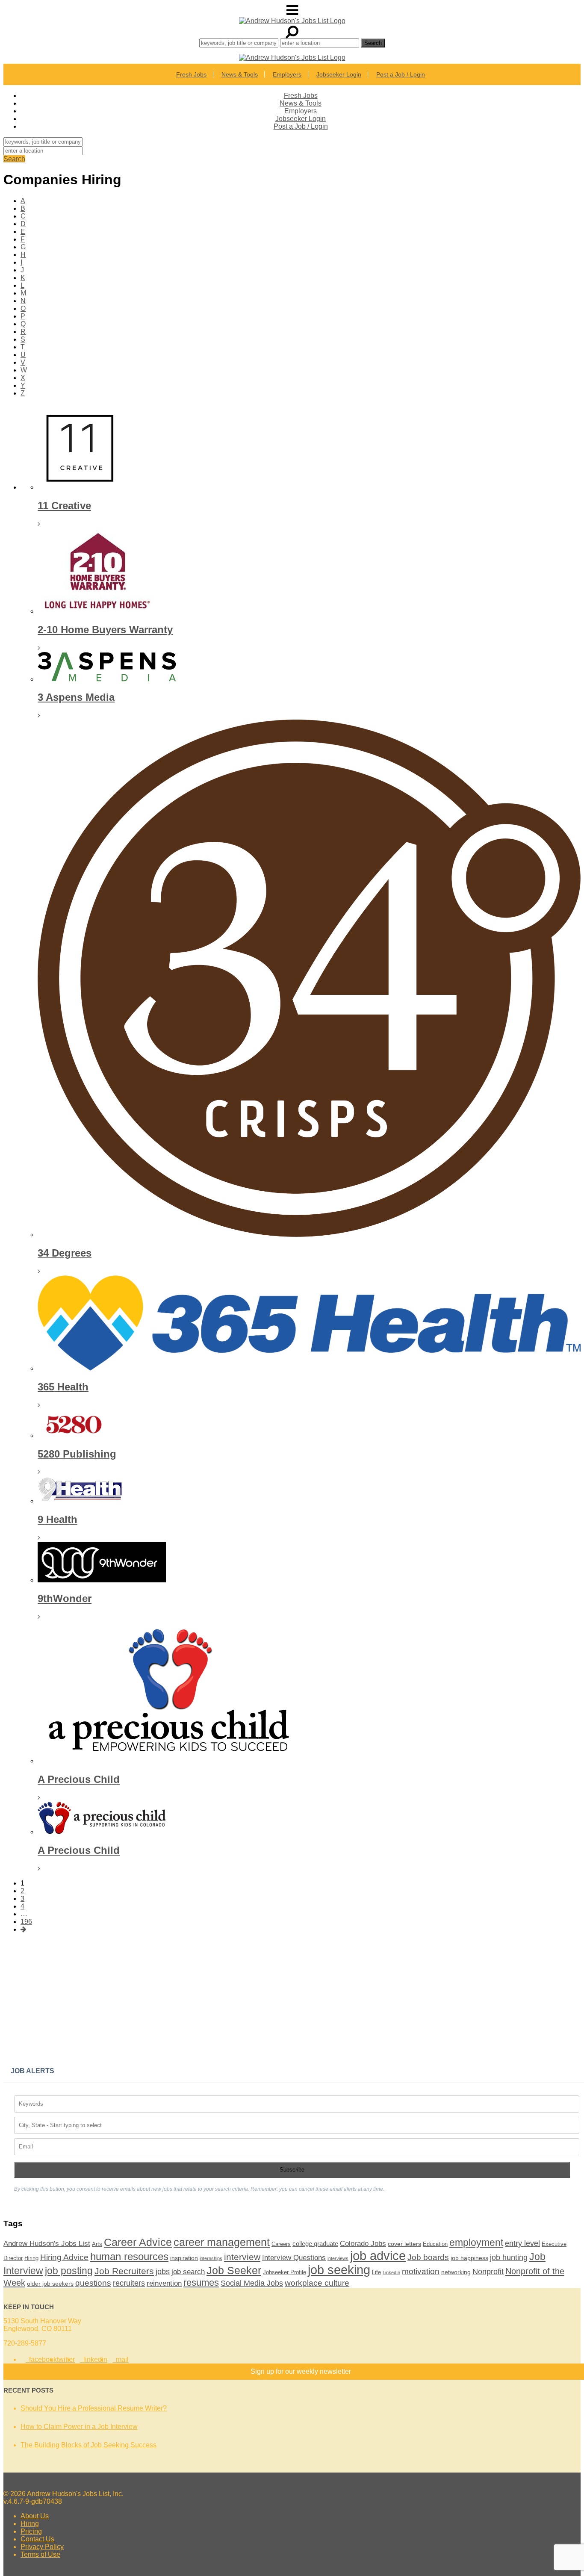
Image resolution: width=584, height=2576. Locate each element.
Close (400, 674)
